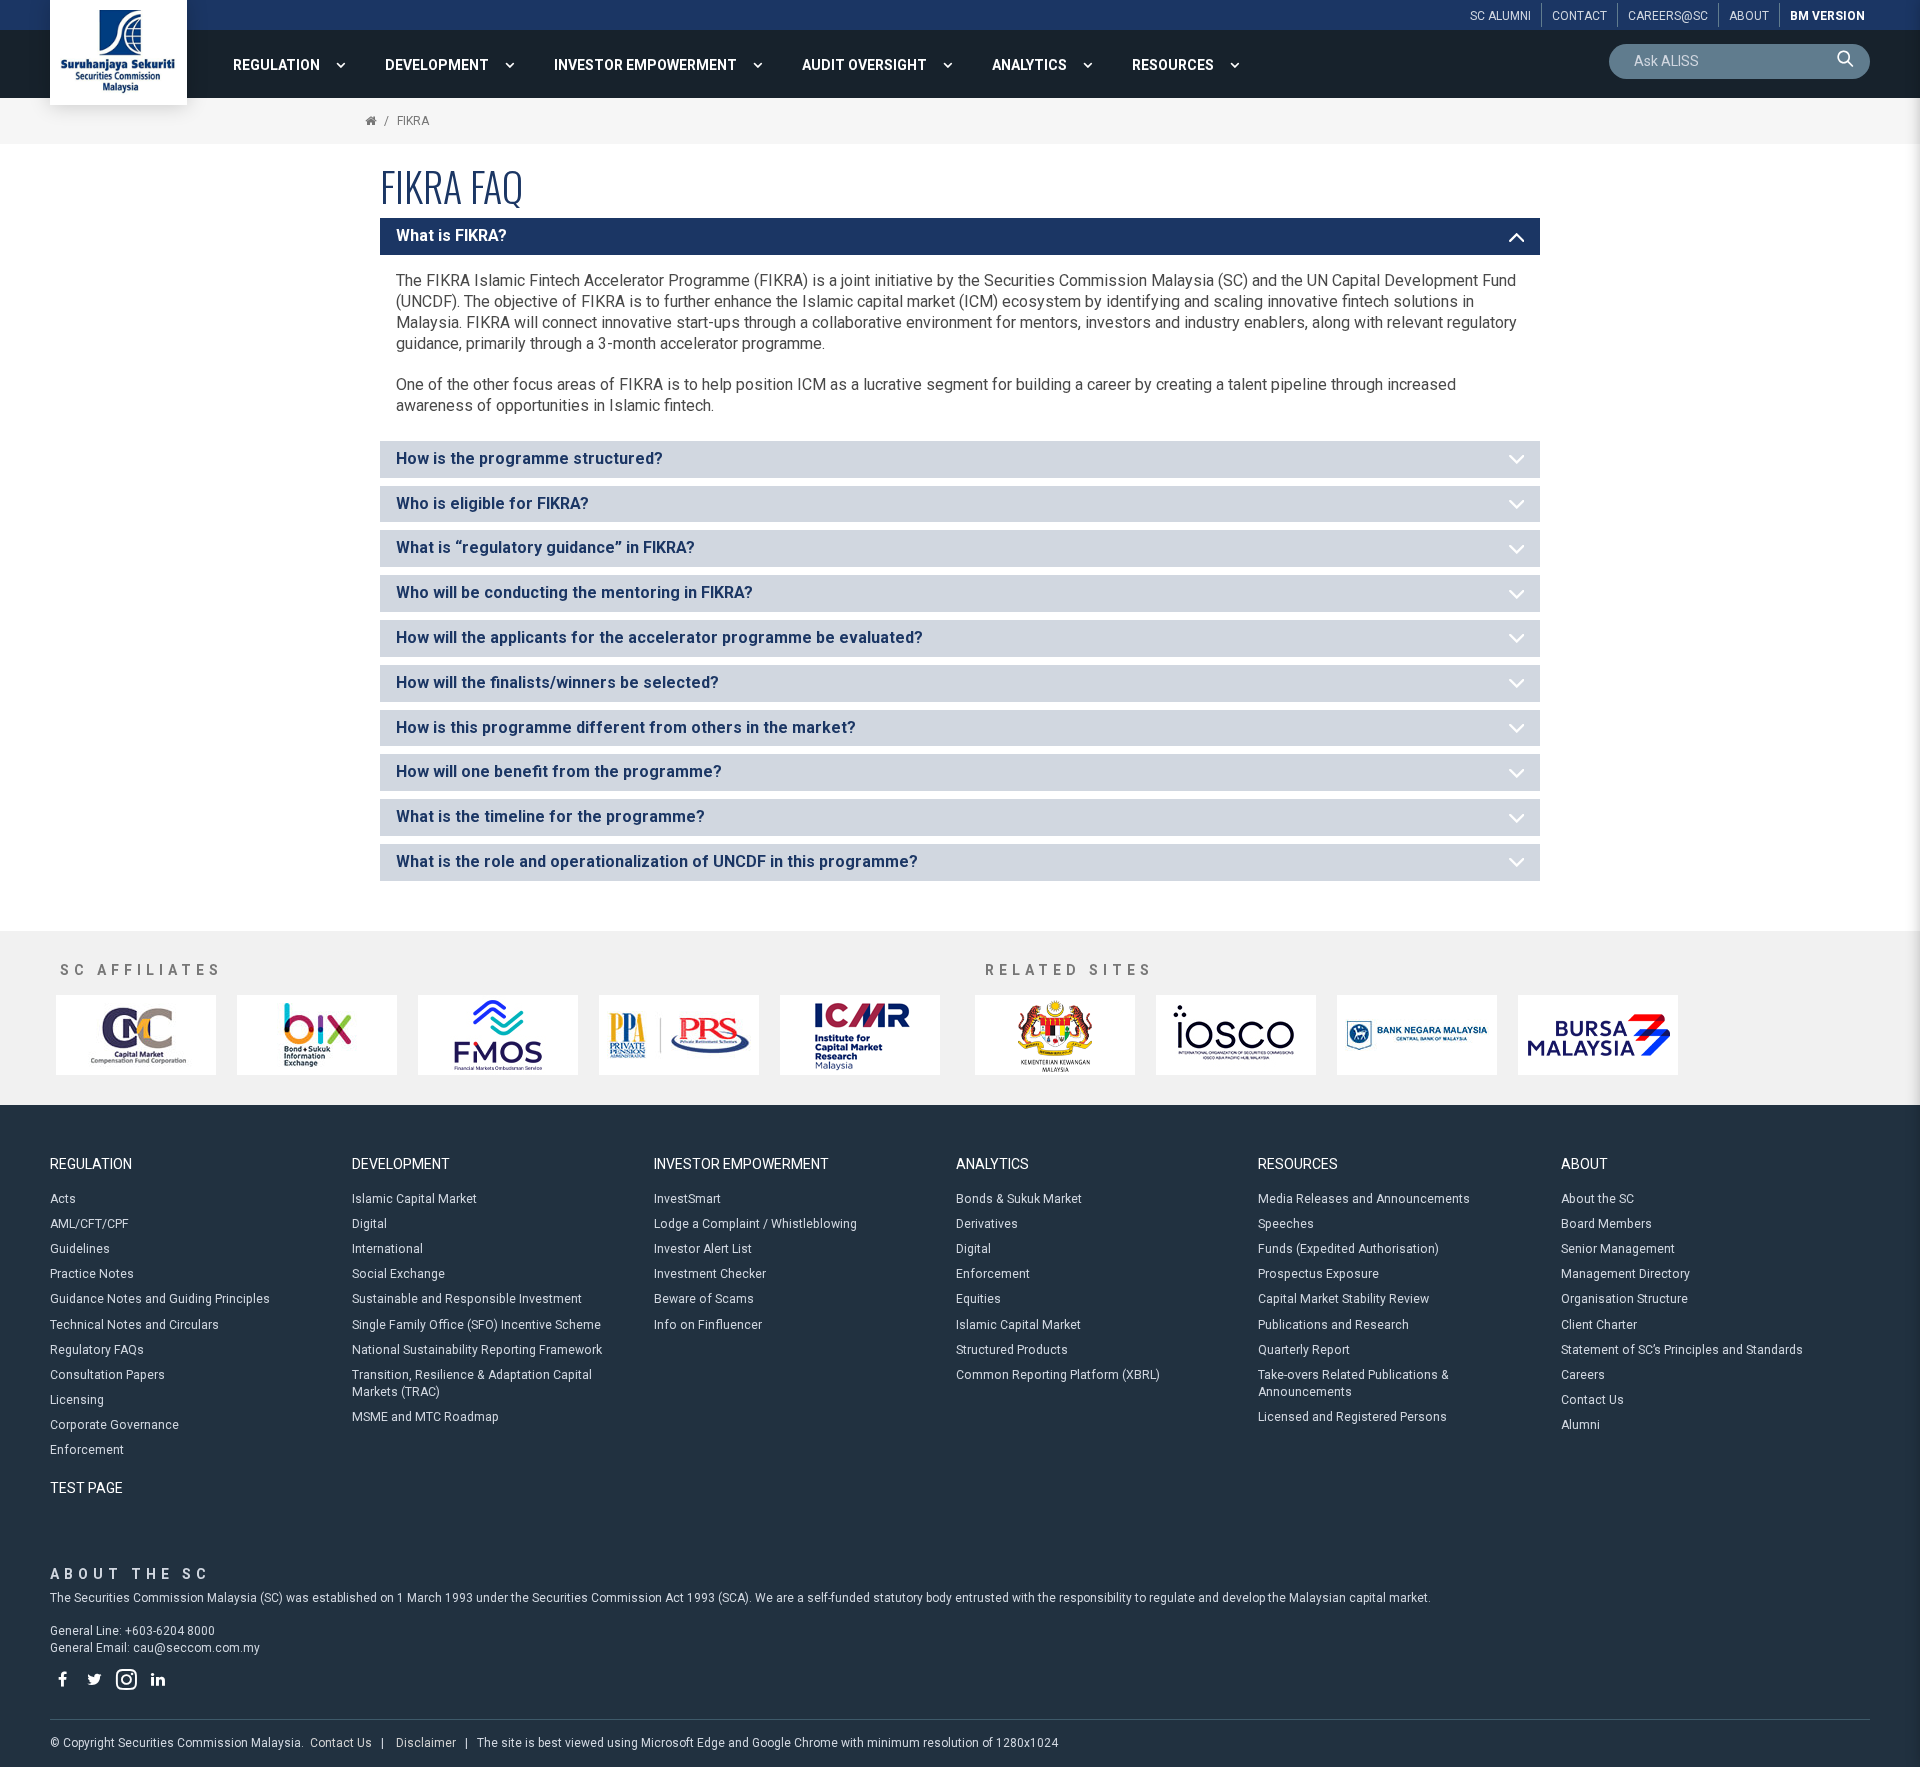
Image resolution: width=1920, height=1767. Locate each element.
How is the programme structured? (529, 458)
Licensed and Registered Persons (1352, 1417)
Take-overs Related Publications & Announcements (1353, 1383)
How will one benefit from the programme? (559, 771)
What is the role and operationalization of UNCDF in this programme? (657, 861)
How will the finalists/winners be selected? (557, 682)
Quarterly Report (1304, 1350)
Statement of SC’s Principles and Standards (1682, 1350)
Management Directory (1625, 1274)
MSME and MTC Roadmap (425, 1417)
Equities (978, 1299)
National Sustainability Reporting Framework (477, 1350)
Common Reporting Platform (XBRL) (1058, 1375)
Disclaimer (426, 1743)
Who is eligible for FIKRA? (492, 503)
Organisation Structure (1624, 1299)
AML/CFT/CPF (89, 1224)
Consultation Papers (107, 1375)
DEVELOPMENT (437, 65)
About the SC (1597, 1199)
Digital (369, 1224)
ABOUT (1584, 1164)
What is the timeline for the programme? (550, 816)
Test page (86, 1488)
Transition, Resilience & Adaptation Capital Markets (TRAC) (472, 1383)
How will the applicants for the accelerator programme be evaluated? (659, 637)
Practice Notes (92, 1274)
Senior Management (1618, 1249)
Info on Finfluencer (708, 1325)
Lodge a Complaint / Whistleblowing (755, 1224)
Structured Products (1012, 1350)
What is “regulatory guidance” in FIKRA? (545, 547)
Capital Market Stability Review (1343, 1299)
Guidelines (80, 1249)
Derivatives (987, 1224)
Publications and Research (1333, 1325)
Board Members (1606, 1224)
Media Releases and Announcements (1364, 1199)
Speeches (1286, 1224)
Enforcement (87, 1450)
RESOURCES (1173, 65)
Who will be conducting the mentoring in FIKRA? (574, 592)
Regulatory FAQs (97, 1350)
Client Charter (1599, 1325)
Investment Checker (710, 1274)
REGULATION (276, 65)
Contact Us (1592, 1400)
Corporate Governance (114, 1425)
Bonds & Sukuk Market (1019, 1199)
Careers (1583, 1375)
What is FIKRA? (451, 235)
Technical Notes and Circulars (134, 1325)
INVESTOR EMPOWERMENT (645, 65)
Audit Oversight (864, 65)
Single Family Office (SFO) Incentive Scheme (476, 1325)
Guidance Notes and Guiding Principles (160, 1299)
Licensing (77, 1400)
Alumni (1580, 1425)
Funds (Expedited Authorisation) (1348, 1249)
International (387, 1249)
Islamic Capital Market (414, 1199)
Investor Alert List (703, 1249)
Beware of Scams (704, 1299)
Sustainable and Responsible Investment (467, 1299)
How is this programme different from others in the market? (626, 727)
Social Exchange (398, 1274)
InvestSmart (687, 1199)
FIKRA (413, 121)
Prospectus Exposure (1318, 1274)
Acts (63, 1199)
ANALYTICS (1029, 65)
